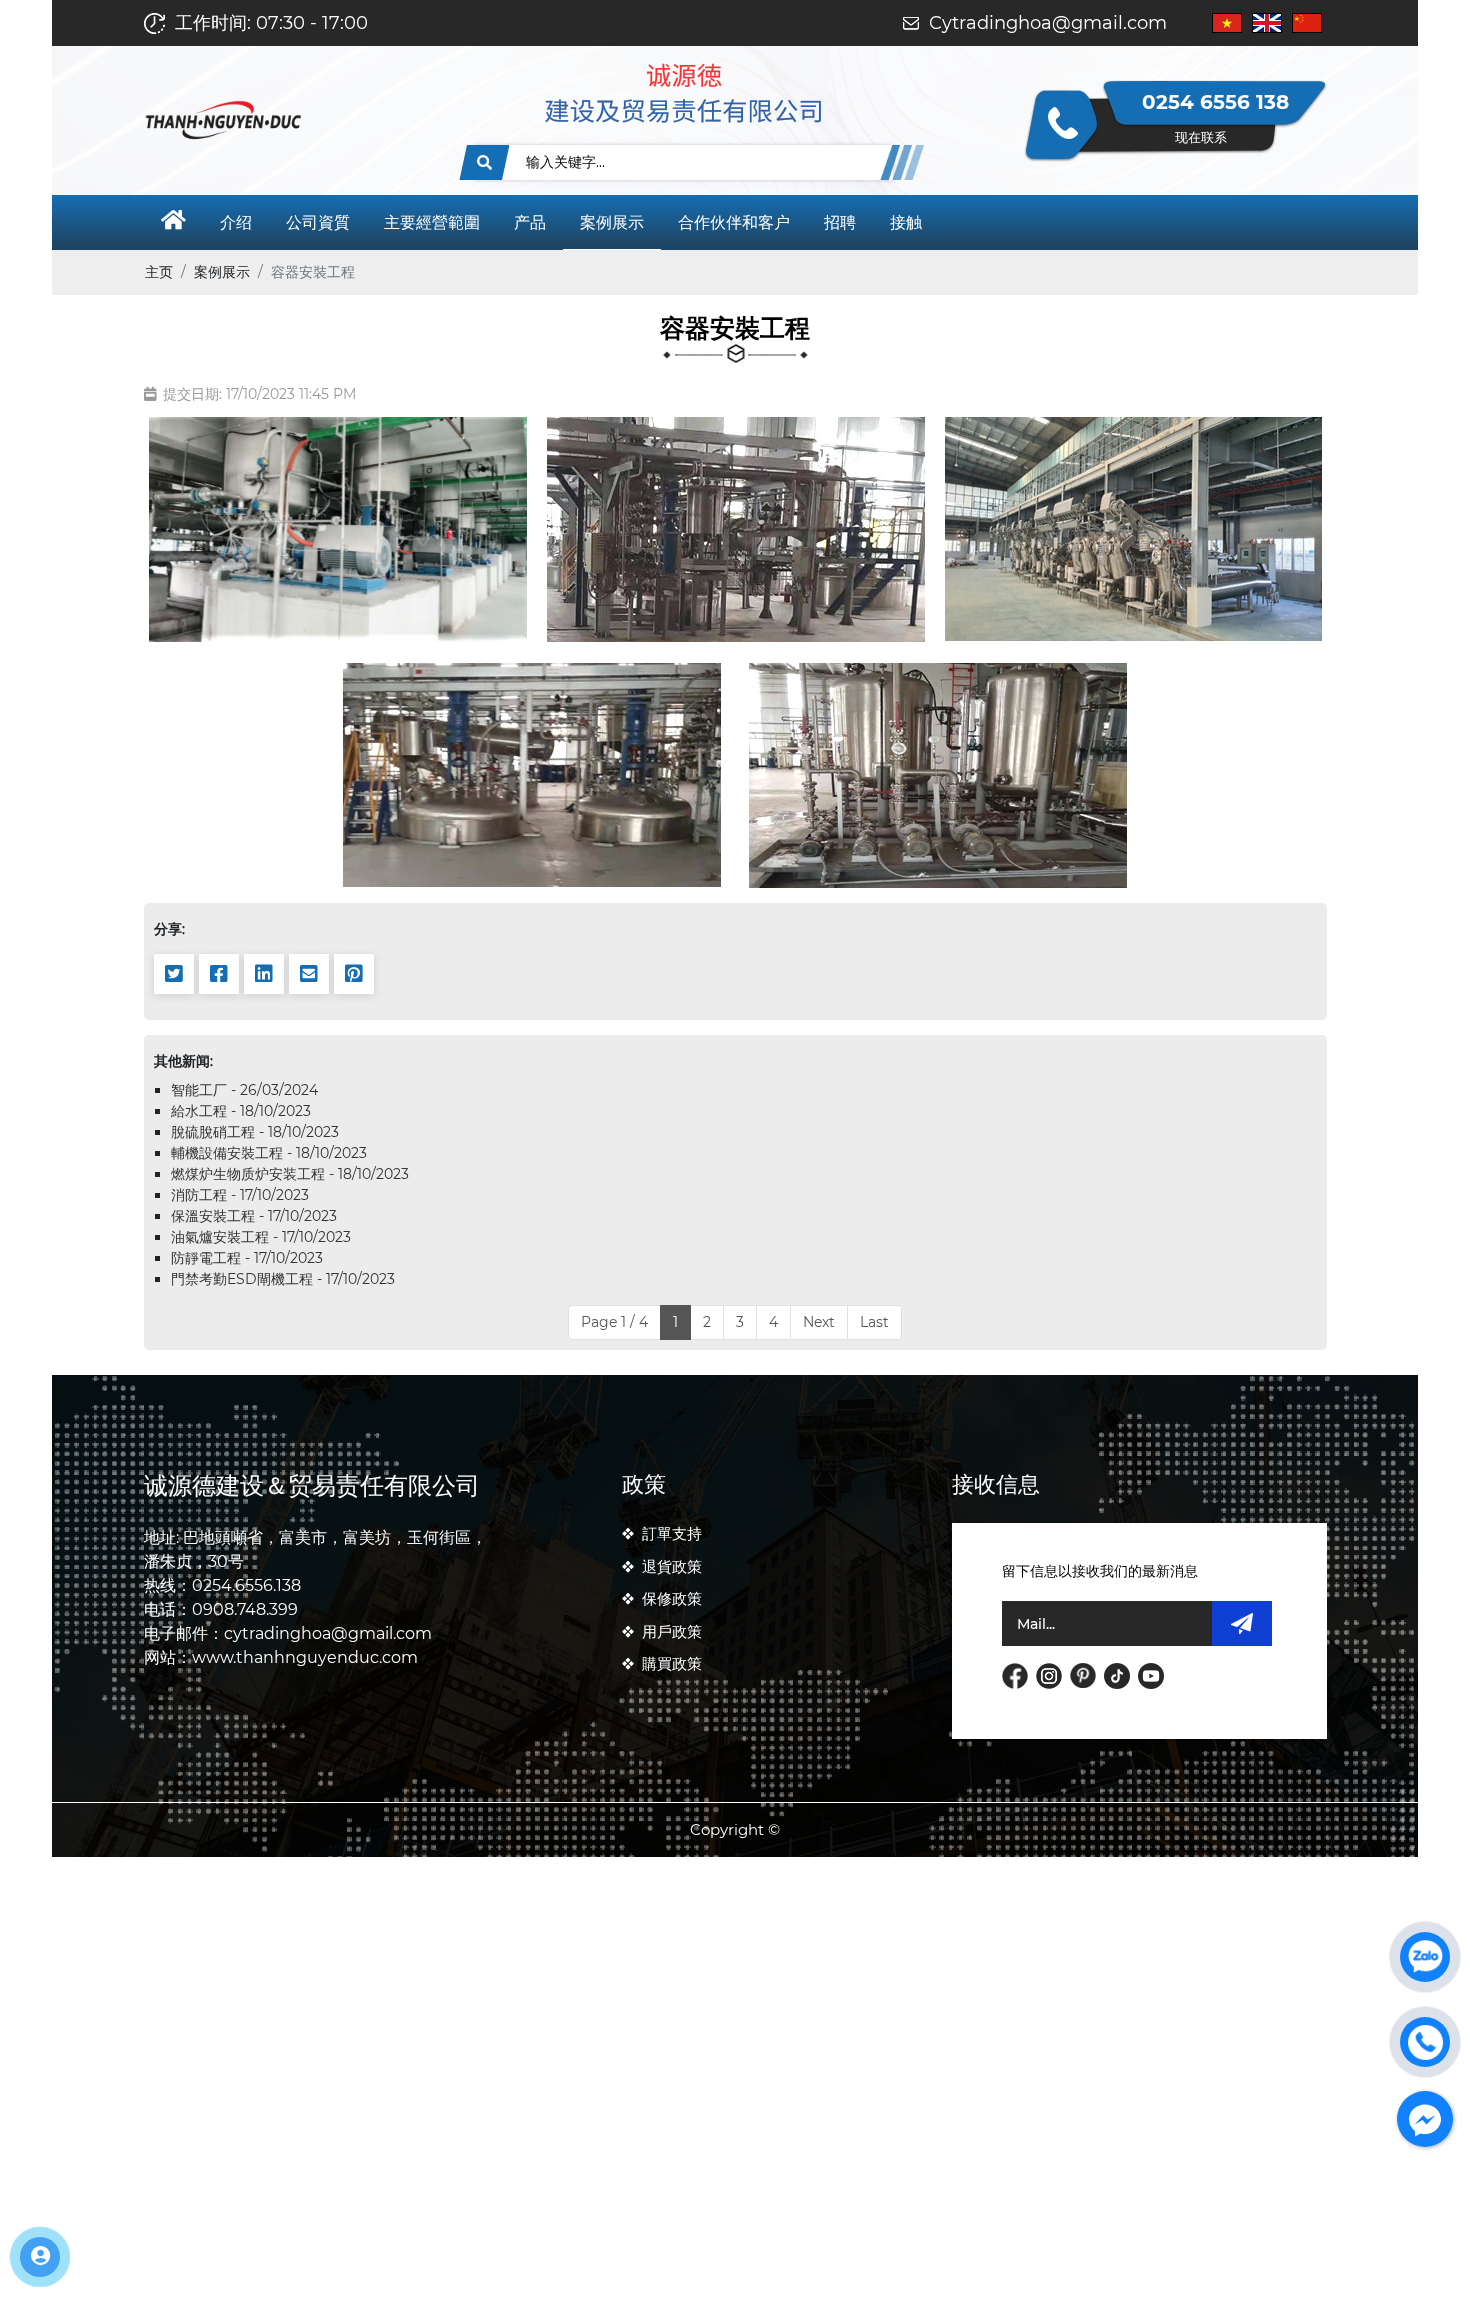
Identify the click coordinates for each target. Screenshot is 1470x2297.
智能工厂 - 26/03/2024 (244, 1090)
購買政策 (672, 1663)
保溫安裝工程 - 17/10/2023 (254, 1216)
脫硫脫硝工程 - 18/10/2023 (255, 1132)
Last (874, 1322)
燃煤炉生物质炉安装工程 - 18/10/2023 (290, 1174)
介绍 (236, 222)
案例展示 (612, 222)
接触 (906, 222)
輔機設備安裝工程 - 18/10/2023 (269, 1153)
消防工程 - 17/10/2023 (240, 1195)
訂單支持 (672, 1533)
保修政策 (672, 1598)
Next (819, 1322)
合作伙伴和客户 (734, 222)
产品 (530, 222)
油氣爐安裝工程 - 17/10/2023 (261, 1237)
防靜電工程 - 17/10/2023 (247, 1258)
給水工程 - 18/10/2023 (241, 1111)
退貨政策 (672, 1566)
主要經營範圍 (432, 222)
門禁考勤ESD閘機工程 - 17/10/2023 (283, 1279)
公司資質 (318, 222)
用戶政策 (672, 1631)
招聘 (840, 222)
